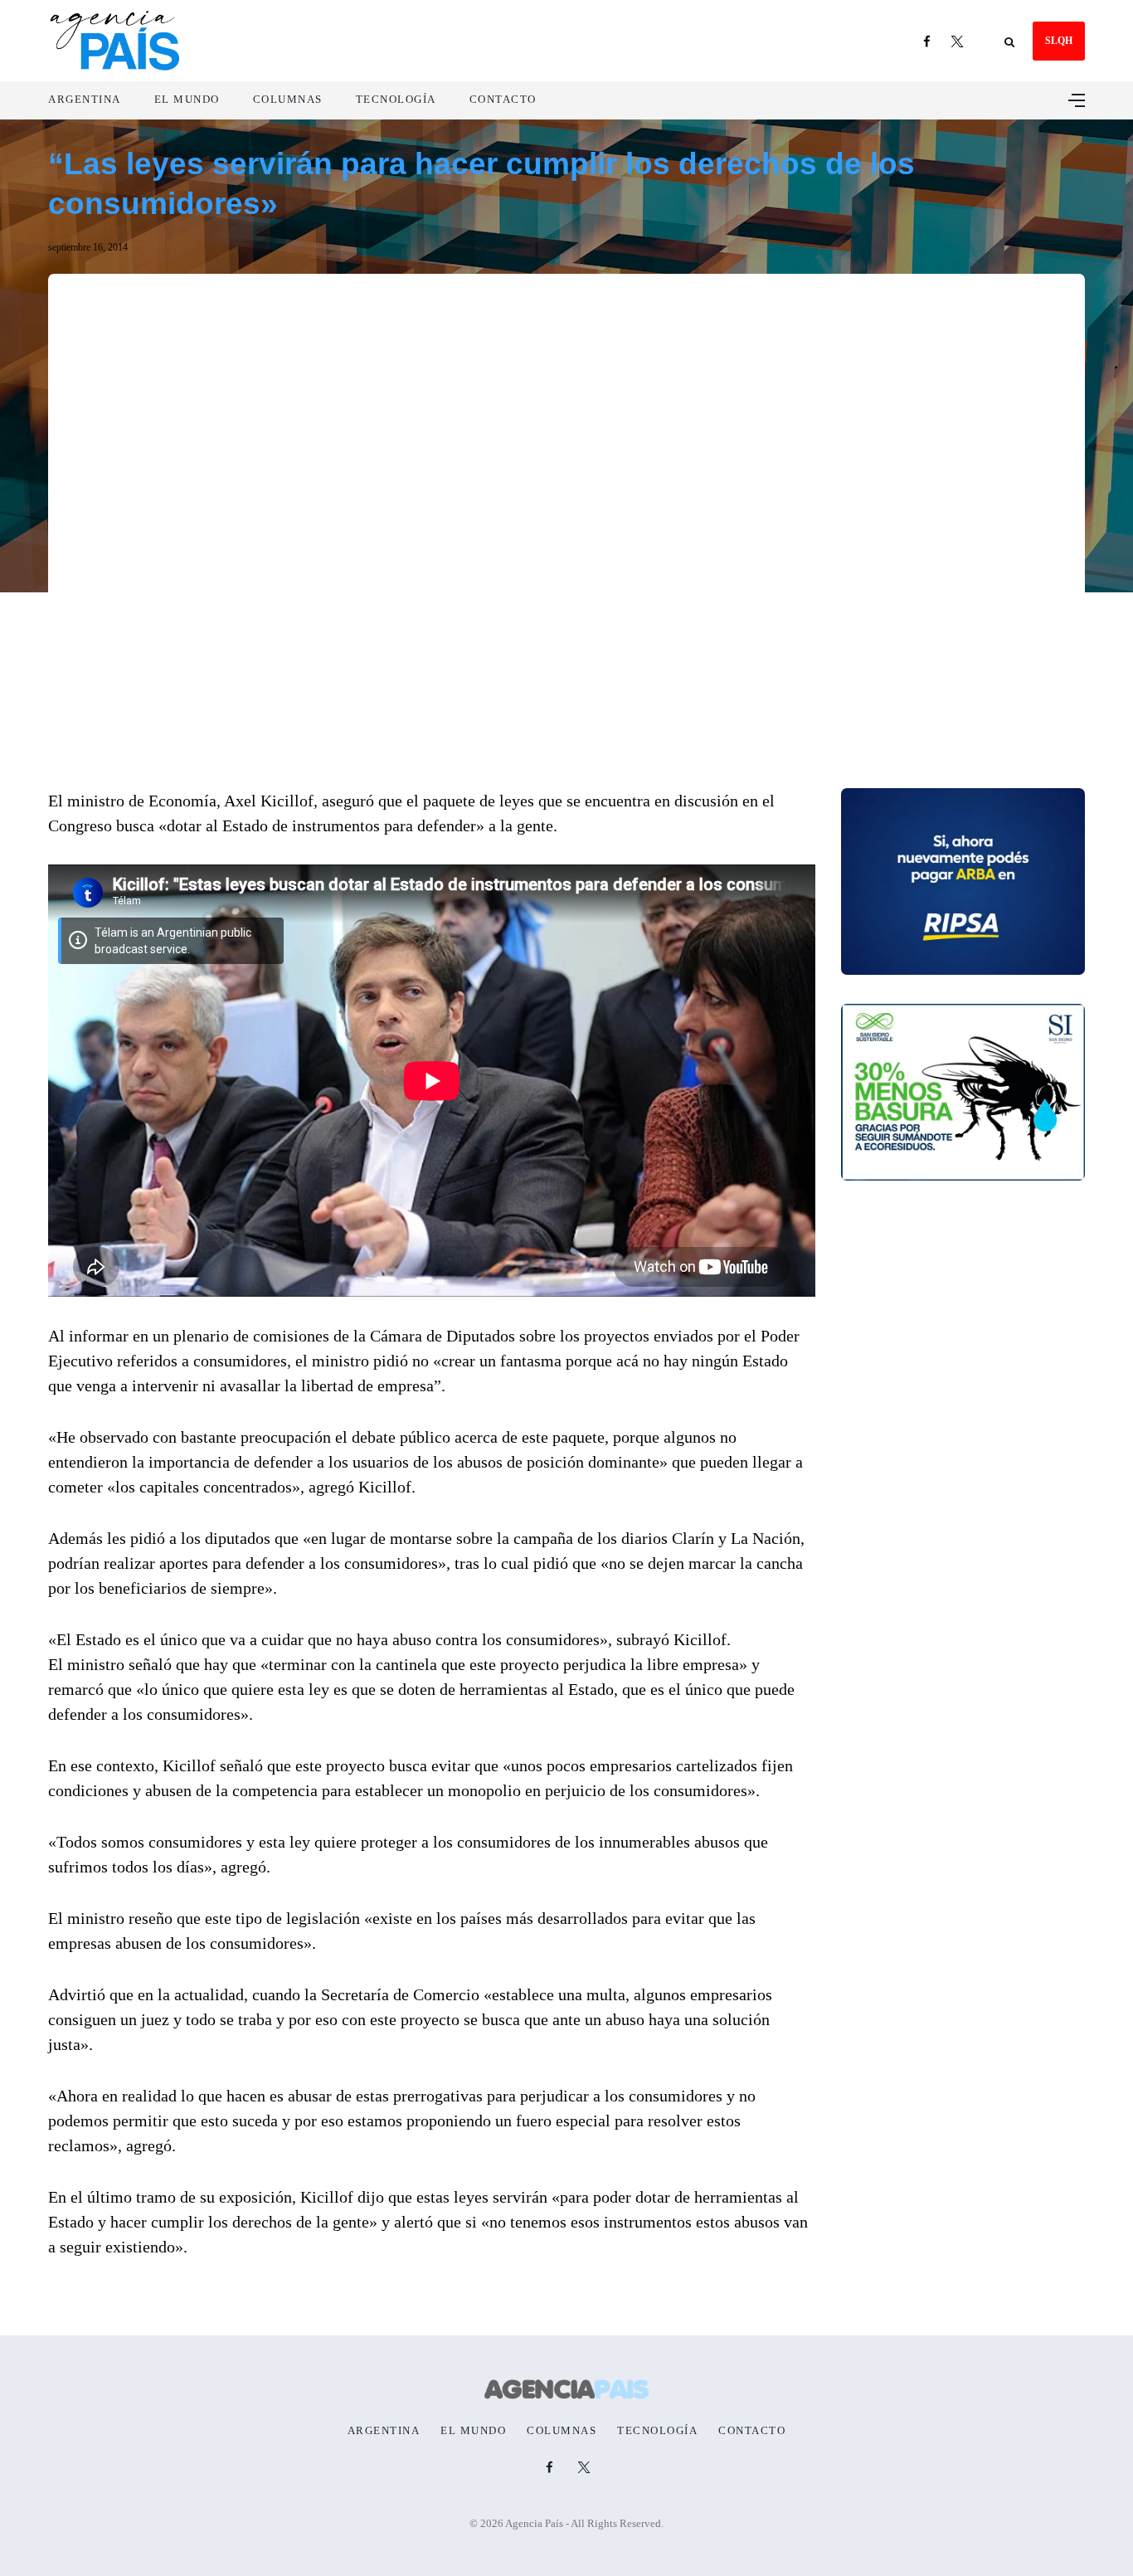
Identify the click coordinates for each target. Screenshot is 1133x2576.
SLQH (1059, 41)
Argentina (85, 99)
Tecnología (396, 99)
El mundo (187, 99)
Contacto (503, 99)
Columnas (288, 99)
